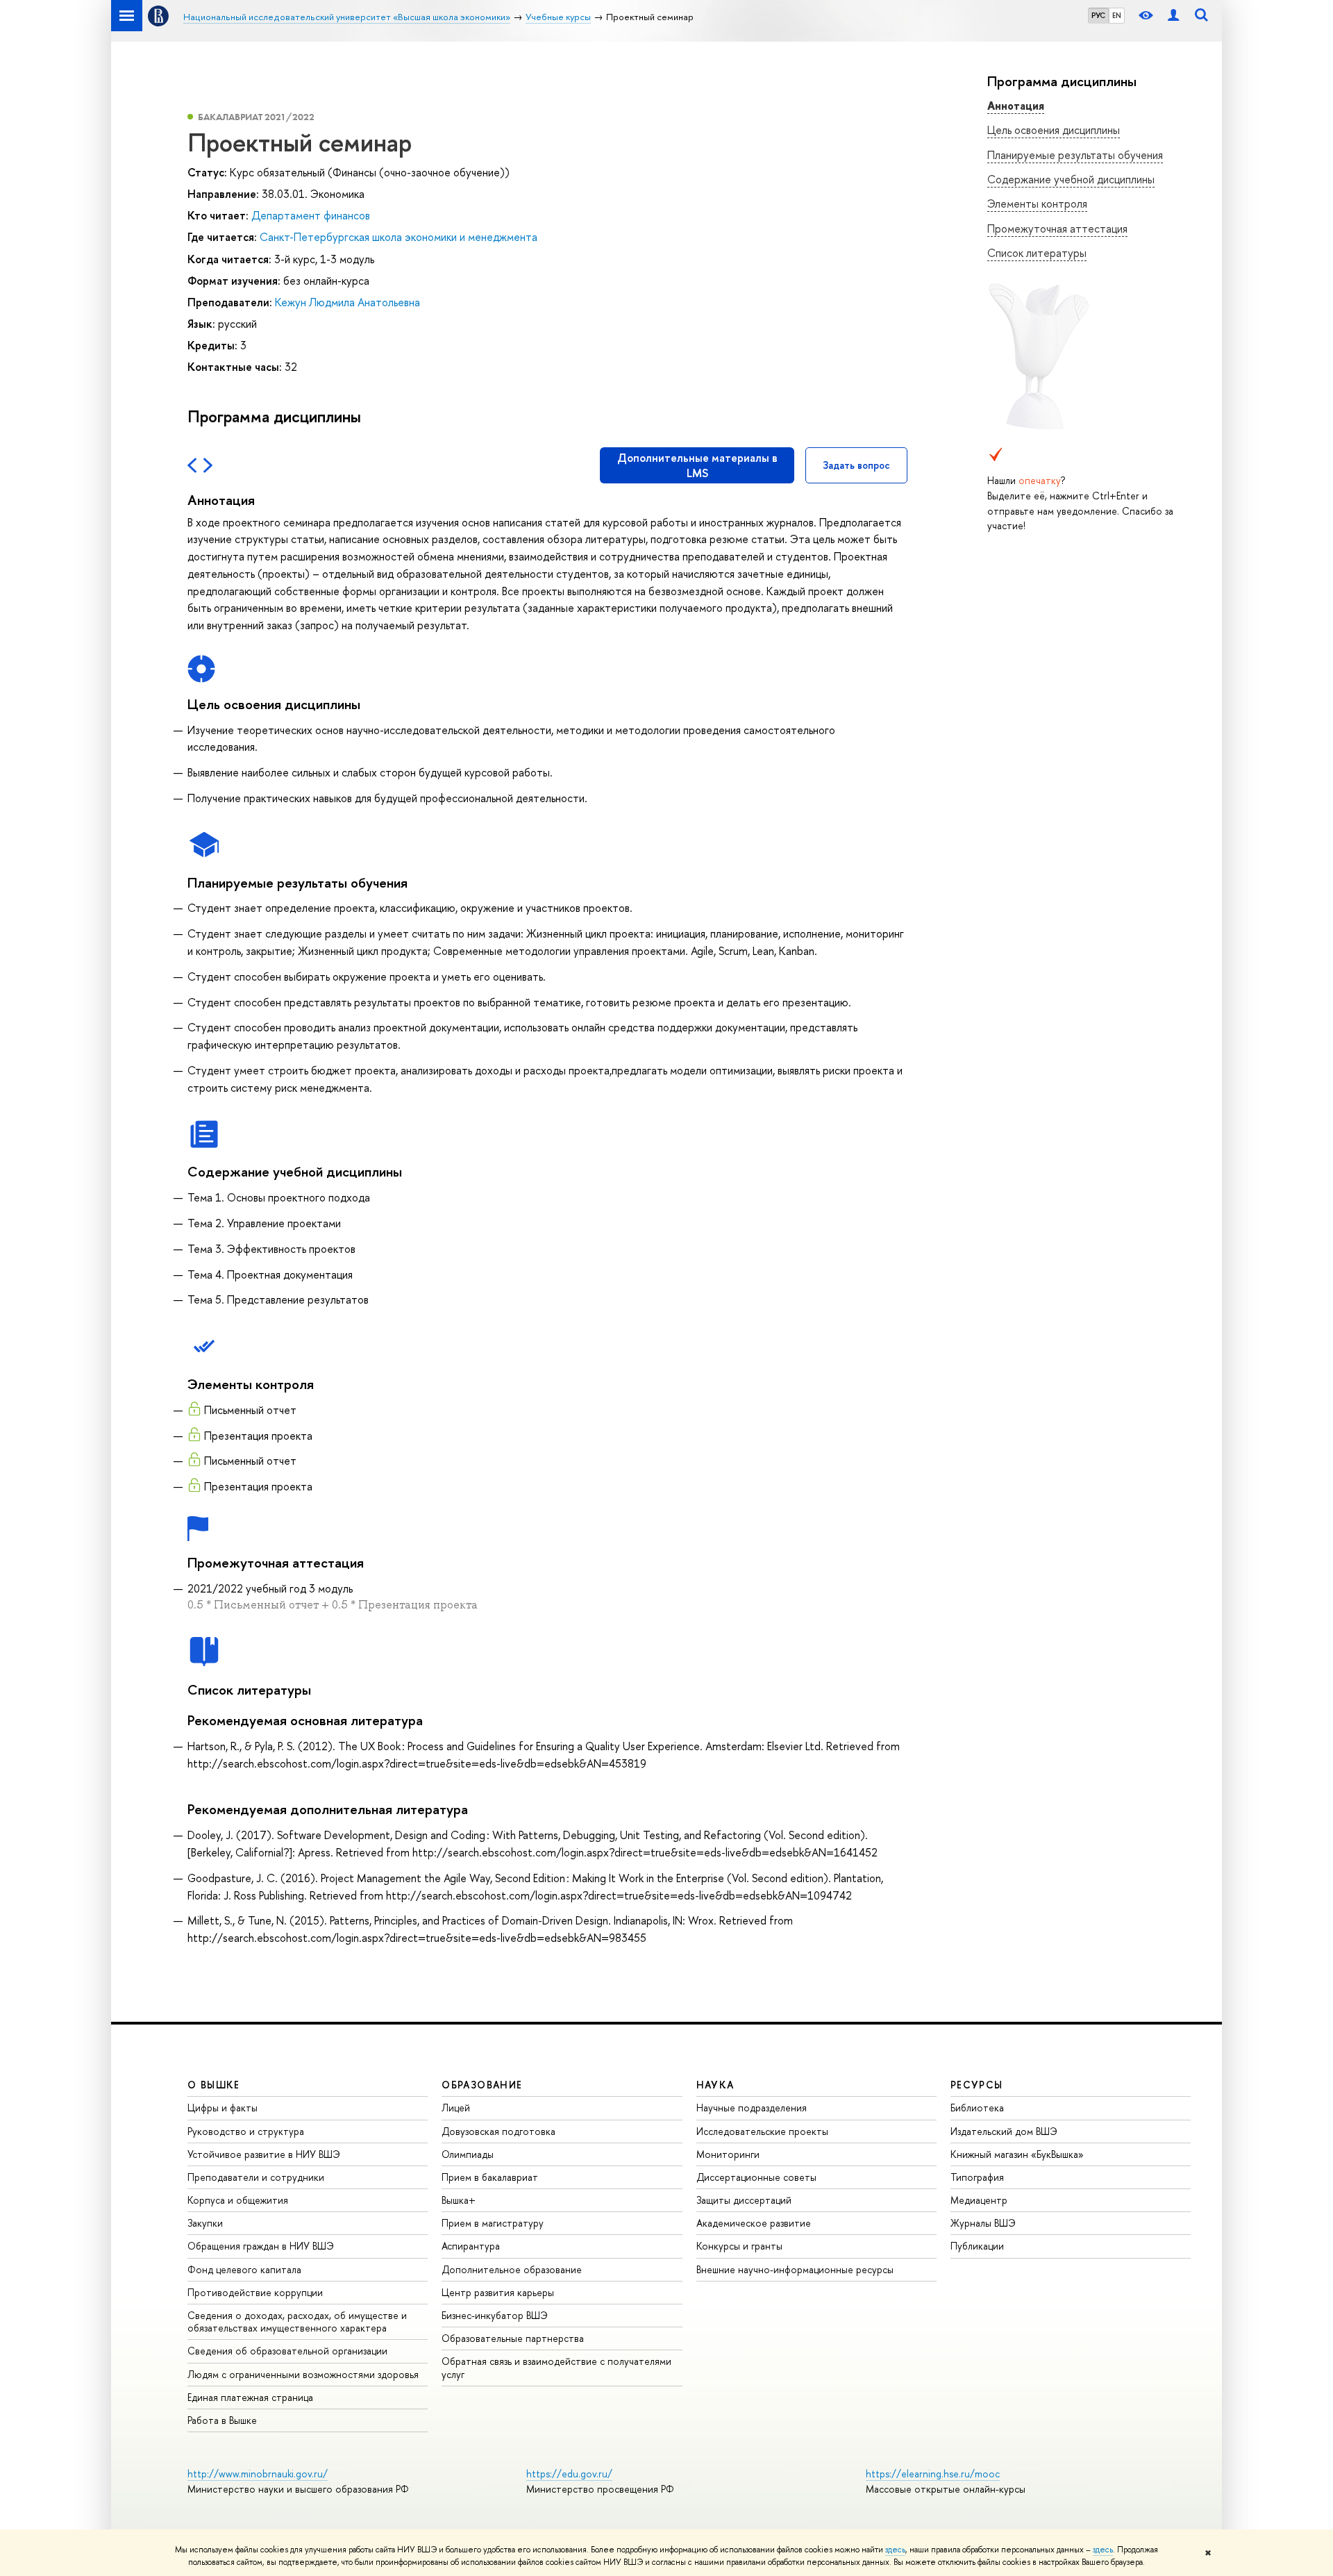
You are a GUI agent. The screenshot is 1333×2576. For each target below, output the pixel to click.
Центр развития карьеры (498, 2292)
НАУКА (715, 2085)
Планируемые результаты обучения (1075, 155)
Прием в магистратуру (493, 2223)
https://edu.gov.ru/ (569, 2474)
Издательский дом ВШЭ (1004, 2131)
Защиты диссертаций (744, 2200)
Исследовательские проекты (762, 2131)
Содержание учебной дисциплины (1071, 179)
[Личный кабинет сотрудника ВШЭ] (1173, 16)
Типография (977, 2177)
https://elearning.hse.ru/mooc (933, 2474)
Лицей (456, 2108)
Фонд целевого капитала (244, 2269)
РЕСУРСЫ (977, 2085)
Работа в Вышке (222, 2420)
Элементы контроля (1037, 203)
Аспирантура (471, 2246)
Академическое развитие (754, 2223)
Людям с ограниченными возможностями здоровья (303, 2374)
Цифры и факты (223, 2108)
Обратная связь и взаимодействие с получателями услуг (556, 2367)
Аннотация (1016, 106)
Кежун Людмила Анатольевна (347, 302)
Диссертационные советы (756, 2177)
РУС (1098, 15)
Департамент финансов (311, 215)
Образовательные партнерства (513, 2338)
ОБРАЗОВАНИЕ (482, 2085)
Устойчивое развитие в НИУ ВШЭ (264, 2154)
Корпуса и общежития (238, 2200)
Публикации (977, 2246)
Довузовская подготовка (498, 2131)
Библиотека (977, 2108)
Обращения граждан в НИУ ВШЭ (261, 2246)
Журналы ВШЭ (983, 2223)
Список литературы (1037, 253)
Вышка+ (459, 2200)
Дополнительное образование (512, 2269)
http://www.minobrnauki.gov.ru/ (258, 2474)
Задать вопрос (856, 465)
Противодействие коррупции (255, 2292)
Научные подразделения (752, 2108)
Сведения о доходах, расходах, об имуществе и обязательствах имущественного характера (297, 2321)
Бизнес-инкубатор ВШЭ (495, 2315)
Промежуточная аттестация (1057, 228)
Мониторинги (728, 2154)
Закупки (205, 2223)
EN (1117, 15)
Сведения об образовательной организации (287, 2351)
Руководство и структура (246, 2131)
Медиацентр (979, 2200)
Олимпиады (468, 2154)
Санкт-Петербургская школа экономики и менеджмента (399, 237)
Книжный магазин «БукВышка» (1017, 2154)
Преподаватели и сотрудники (256, 2177)
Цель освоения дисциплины (1054, 130)
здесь (895, 2550)
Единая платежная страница (250, 2397)
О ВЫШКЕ (214, 2085)
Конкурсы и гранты (739, 2246)
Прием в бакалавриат (490, 2177)
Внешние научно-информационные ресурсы (795, 2269)
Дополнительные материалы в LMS (697, 465)
